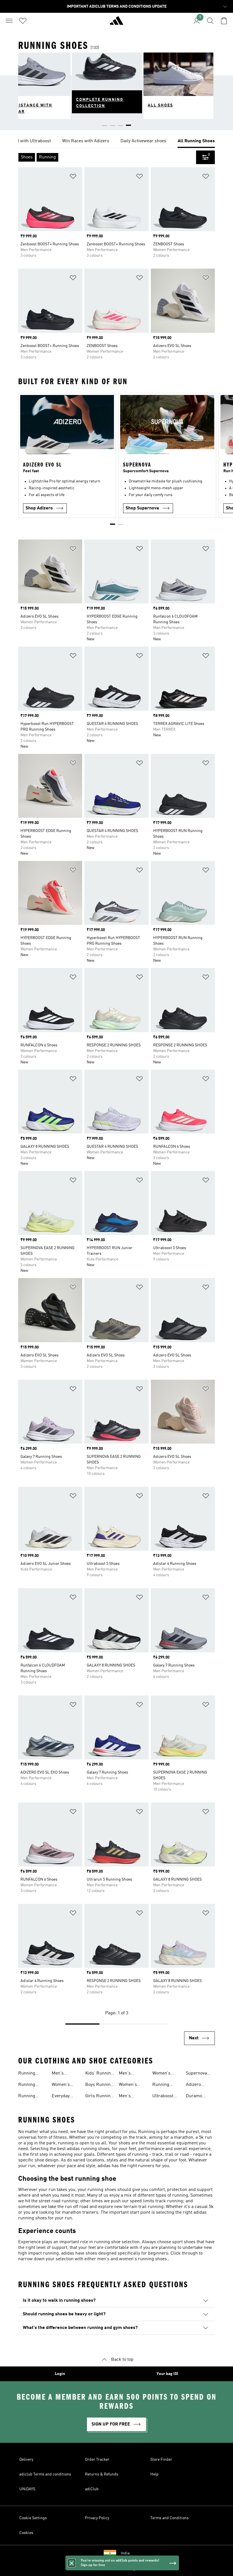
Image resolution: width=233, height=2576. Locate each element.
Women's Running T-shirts (130, 2085)
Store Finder (161, 2460)
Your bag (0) (167, 2374)
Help (154, 2474)
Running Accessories (164, 2085)
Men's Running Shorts (127, 2097)
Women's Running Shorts (161, 2074)
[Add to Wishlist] (73, 177)
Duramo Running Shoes (194, 2097)
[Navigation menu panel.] (9, 21)
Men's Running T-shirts (130, 2074)
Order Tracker (97, 2460)
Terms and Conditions (169, 2518)
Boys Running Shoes (99, 2085)
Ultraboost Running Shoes (163, 2097)
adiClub (92, 2489)
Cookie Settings (33, 2518)
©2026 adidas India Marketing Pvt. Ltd (117, 2569)
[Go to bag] (224, 21)
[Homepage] (116, 23)
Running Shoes (27, 2074)
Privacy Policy (97, 2518)
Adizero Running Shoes (194, 2085)
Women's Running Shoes (61, 2085)
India (125, 2553)
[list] (116, 141)
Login (60, 2374)
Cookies (26, 2533)
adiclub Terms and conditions (45, 2474)
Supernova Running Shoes (196, 2074)
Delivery (26, 2460)
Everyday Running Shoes (61, 2097)
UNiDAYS (27, 2489)
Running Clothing (27, 2085)
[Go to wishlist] (23, 21)
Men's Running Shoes (60, 2074)
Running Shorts (27, 2097)
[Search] (210, 21)
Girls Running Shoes (99, 2097)
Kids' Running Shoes (99, 2074)
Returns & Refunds (102, 2474)
